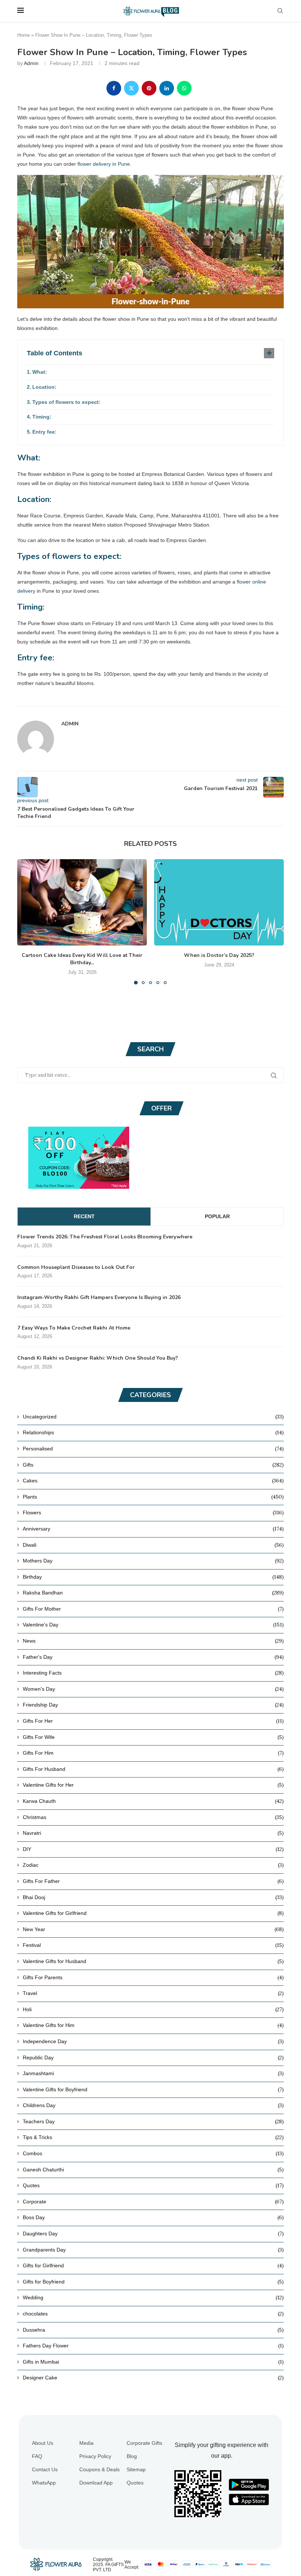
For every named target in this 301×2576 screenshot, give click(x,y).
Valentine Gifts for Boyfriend (153, 2089)
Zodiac (153, 1865)
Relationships (153, 1432)
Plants (153, 1497)
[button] (27, 921)
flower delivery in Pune (104, 164)
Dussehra (153, 2330)
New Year (153, 1929)
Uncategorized (153, 1417)
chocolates (153, 2314)
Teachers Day (153, 2121)
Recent (84, 1216)
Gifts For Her (153, 1721)
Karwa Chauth (153, 1801)
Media (86, 2443)
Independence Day (153, 2041)
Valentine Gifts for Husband (153, 1961)
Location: (44, 387)
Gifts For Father (153, 1881)
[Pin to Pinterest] (149, 88)
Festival (153, 1945)
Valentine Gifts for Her (153, 1785)
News (153, 1641)
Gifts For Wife (153, 1737)
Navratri (153, 1833)
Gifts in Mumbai (153, 2362)
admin (31, 63)
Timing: (42, 417)
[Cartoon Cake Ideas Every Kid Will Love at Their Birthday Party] (82, 902)
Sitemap (136, 2469)
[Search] (280, 11)
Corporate (153, 2202)
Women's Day (153, 1689)
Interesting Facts (153, 1673)
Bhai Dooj (153, 1897)
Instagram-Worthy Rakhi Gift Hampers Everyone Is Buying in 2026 (99, 1297)
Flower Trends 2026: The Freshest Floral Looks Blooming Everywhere (105, 1237)
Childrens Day (153, 2105)
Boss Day (153, 2217)
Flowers (153, 1513)
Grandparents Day (153, 2250)
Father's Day (153, 1657)
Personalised (153, 1449)
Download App (96, 2483)
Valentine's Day (153, 1625)
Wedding (153, 2297)
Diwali (153, 1545)
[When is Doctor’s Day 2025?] (219, 902)
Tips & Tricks (153, 2137)
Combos (153, 2153)
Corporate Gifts (144, 2443)
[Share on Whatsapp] (184, 88)
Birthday (153, 1577)
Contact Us (45, 2469)
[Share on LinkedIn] (167, 88)
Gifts (153, 1465)
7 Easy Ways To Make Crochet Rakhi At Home (74, 1328)
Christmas (153, 1817)
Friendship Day (153, 1705)
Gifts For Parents (153, 1977)
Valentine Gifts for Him (153, 2025)
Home (23, 35)
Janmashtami (153, 2073)
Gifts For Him (153, 1753)
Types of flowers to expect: (66, 402)
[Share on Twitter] (131, 88)
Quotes (153, 2185)
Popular (217, 1216)
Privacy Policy (95, 2456)
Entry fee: (44, 432)
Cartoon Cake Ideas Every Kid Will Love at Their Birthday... (82, 959)
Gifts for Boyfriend (153, 2282)
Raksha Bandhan (153, 1593)
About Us (43, 2443)
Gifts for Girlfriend (153, 2265)
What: (40, 372)
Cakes (153, 1481)
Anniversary (153, 1529)
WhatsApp (44, 2483)
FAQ (37, 2456)
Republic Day (153, 2057)
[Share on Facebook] (114, 88)
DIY (153, 1849)
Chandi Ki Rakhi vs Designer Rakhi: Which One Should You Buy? (98, 1358)
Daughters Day (153, 2234)
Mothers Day (153, 1561)
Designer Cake (153, 2378)
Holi (153, 2009)
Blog (132, 2456)
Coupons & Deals (99, 2469)
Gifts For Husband (153, 1769)
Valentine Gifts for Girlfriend (153, 1913)
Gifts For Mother (153, 1609)
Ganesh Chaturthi (153, 2170)
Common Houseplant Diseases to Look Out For (76, 1267)
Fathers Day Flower (153, 2346)
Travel (153, 1993)
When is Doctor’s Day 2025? (219, 955)
